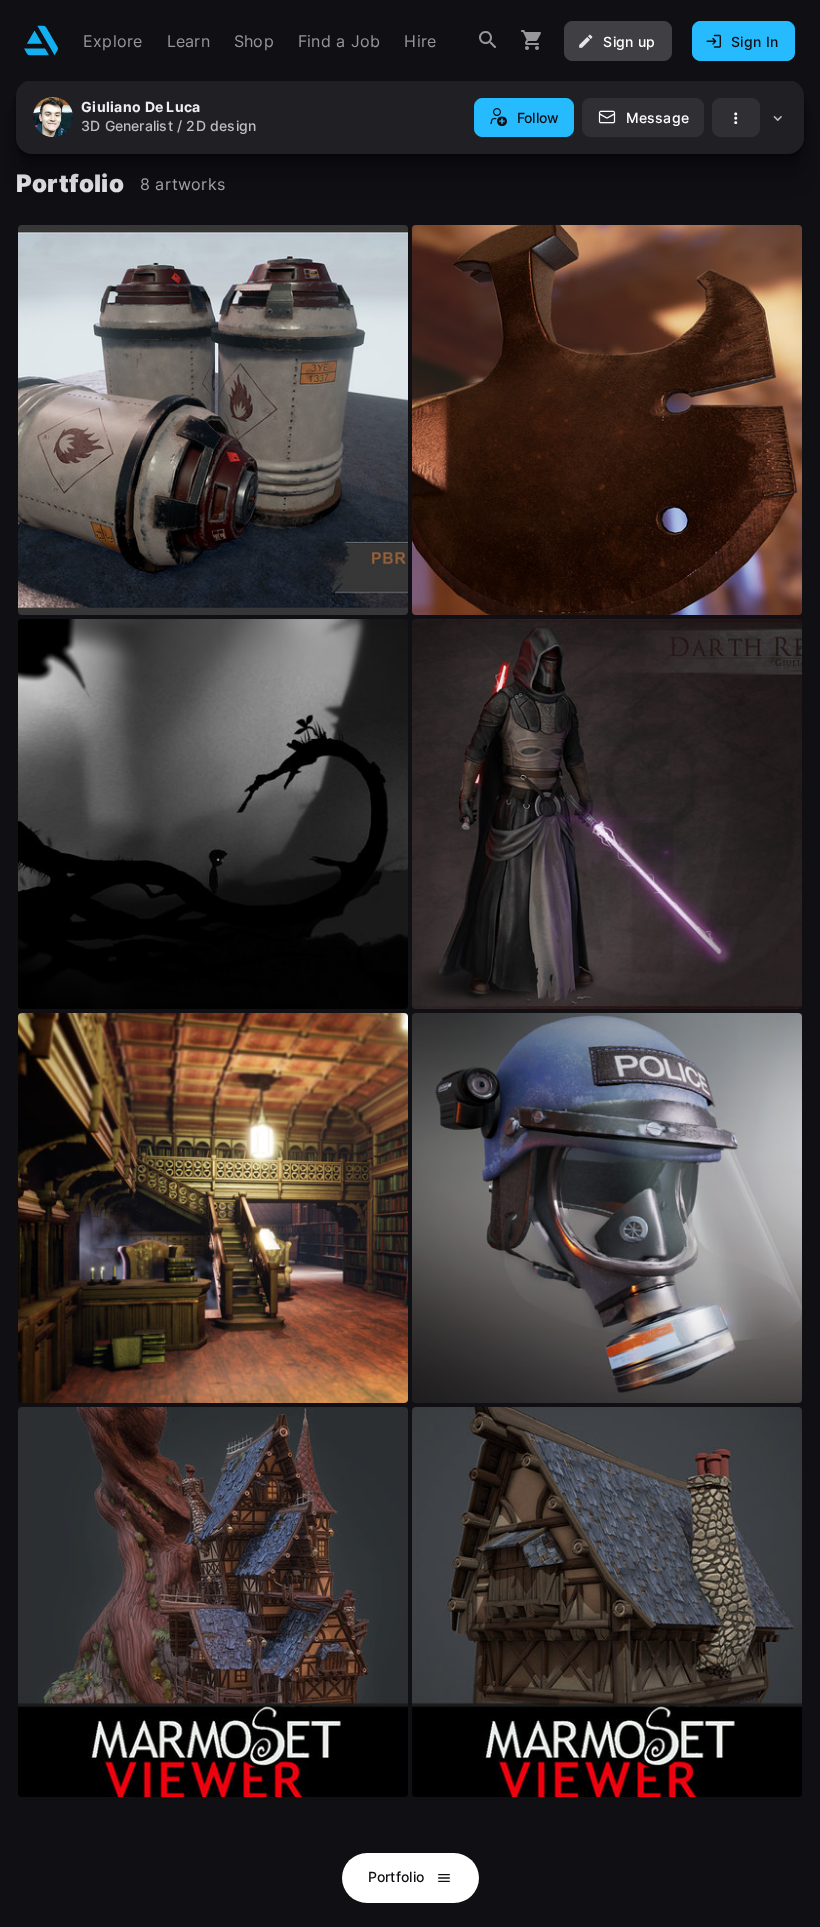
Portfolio (398, 1876)
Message (657, 117)
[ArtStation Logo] (41, 40)
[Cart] (532, 40)
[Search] (488, 40)
